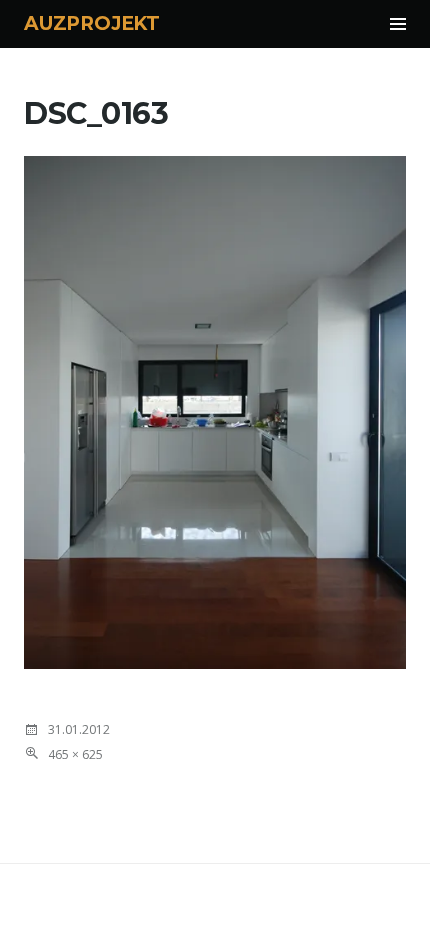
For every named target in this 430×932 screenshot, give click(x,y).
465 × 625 (75, 754)
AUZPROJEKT (92, 23)
